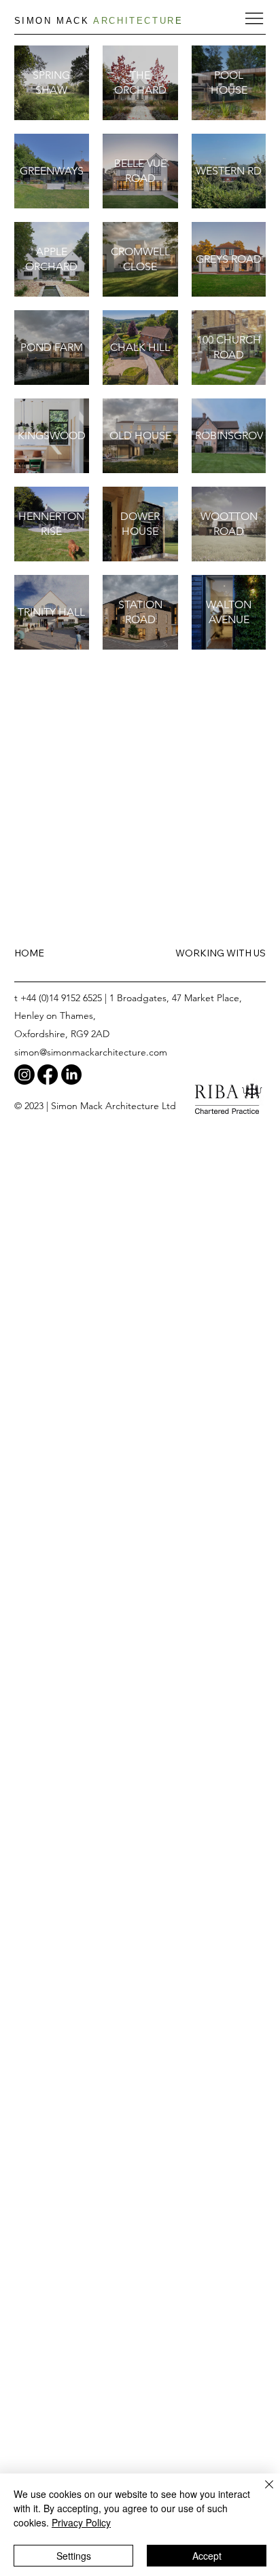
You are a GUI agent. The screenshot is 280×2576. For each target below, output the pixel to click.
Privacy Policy (81, 2522)
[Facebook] (48, 1075)
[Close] (261, 2493)
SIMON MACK (99, 21)
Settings (74, 2556)
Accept (207, 2556)
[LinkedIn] (71, 1075)
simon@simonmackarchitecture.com (91, 1052)
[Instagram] (24, 1075)
